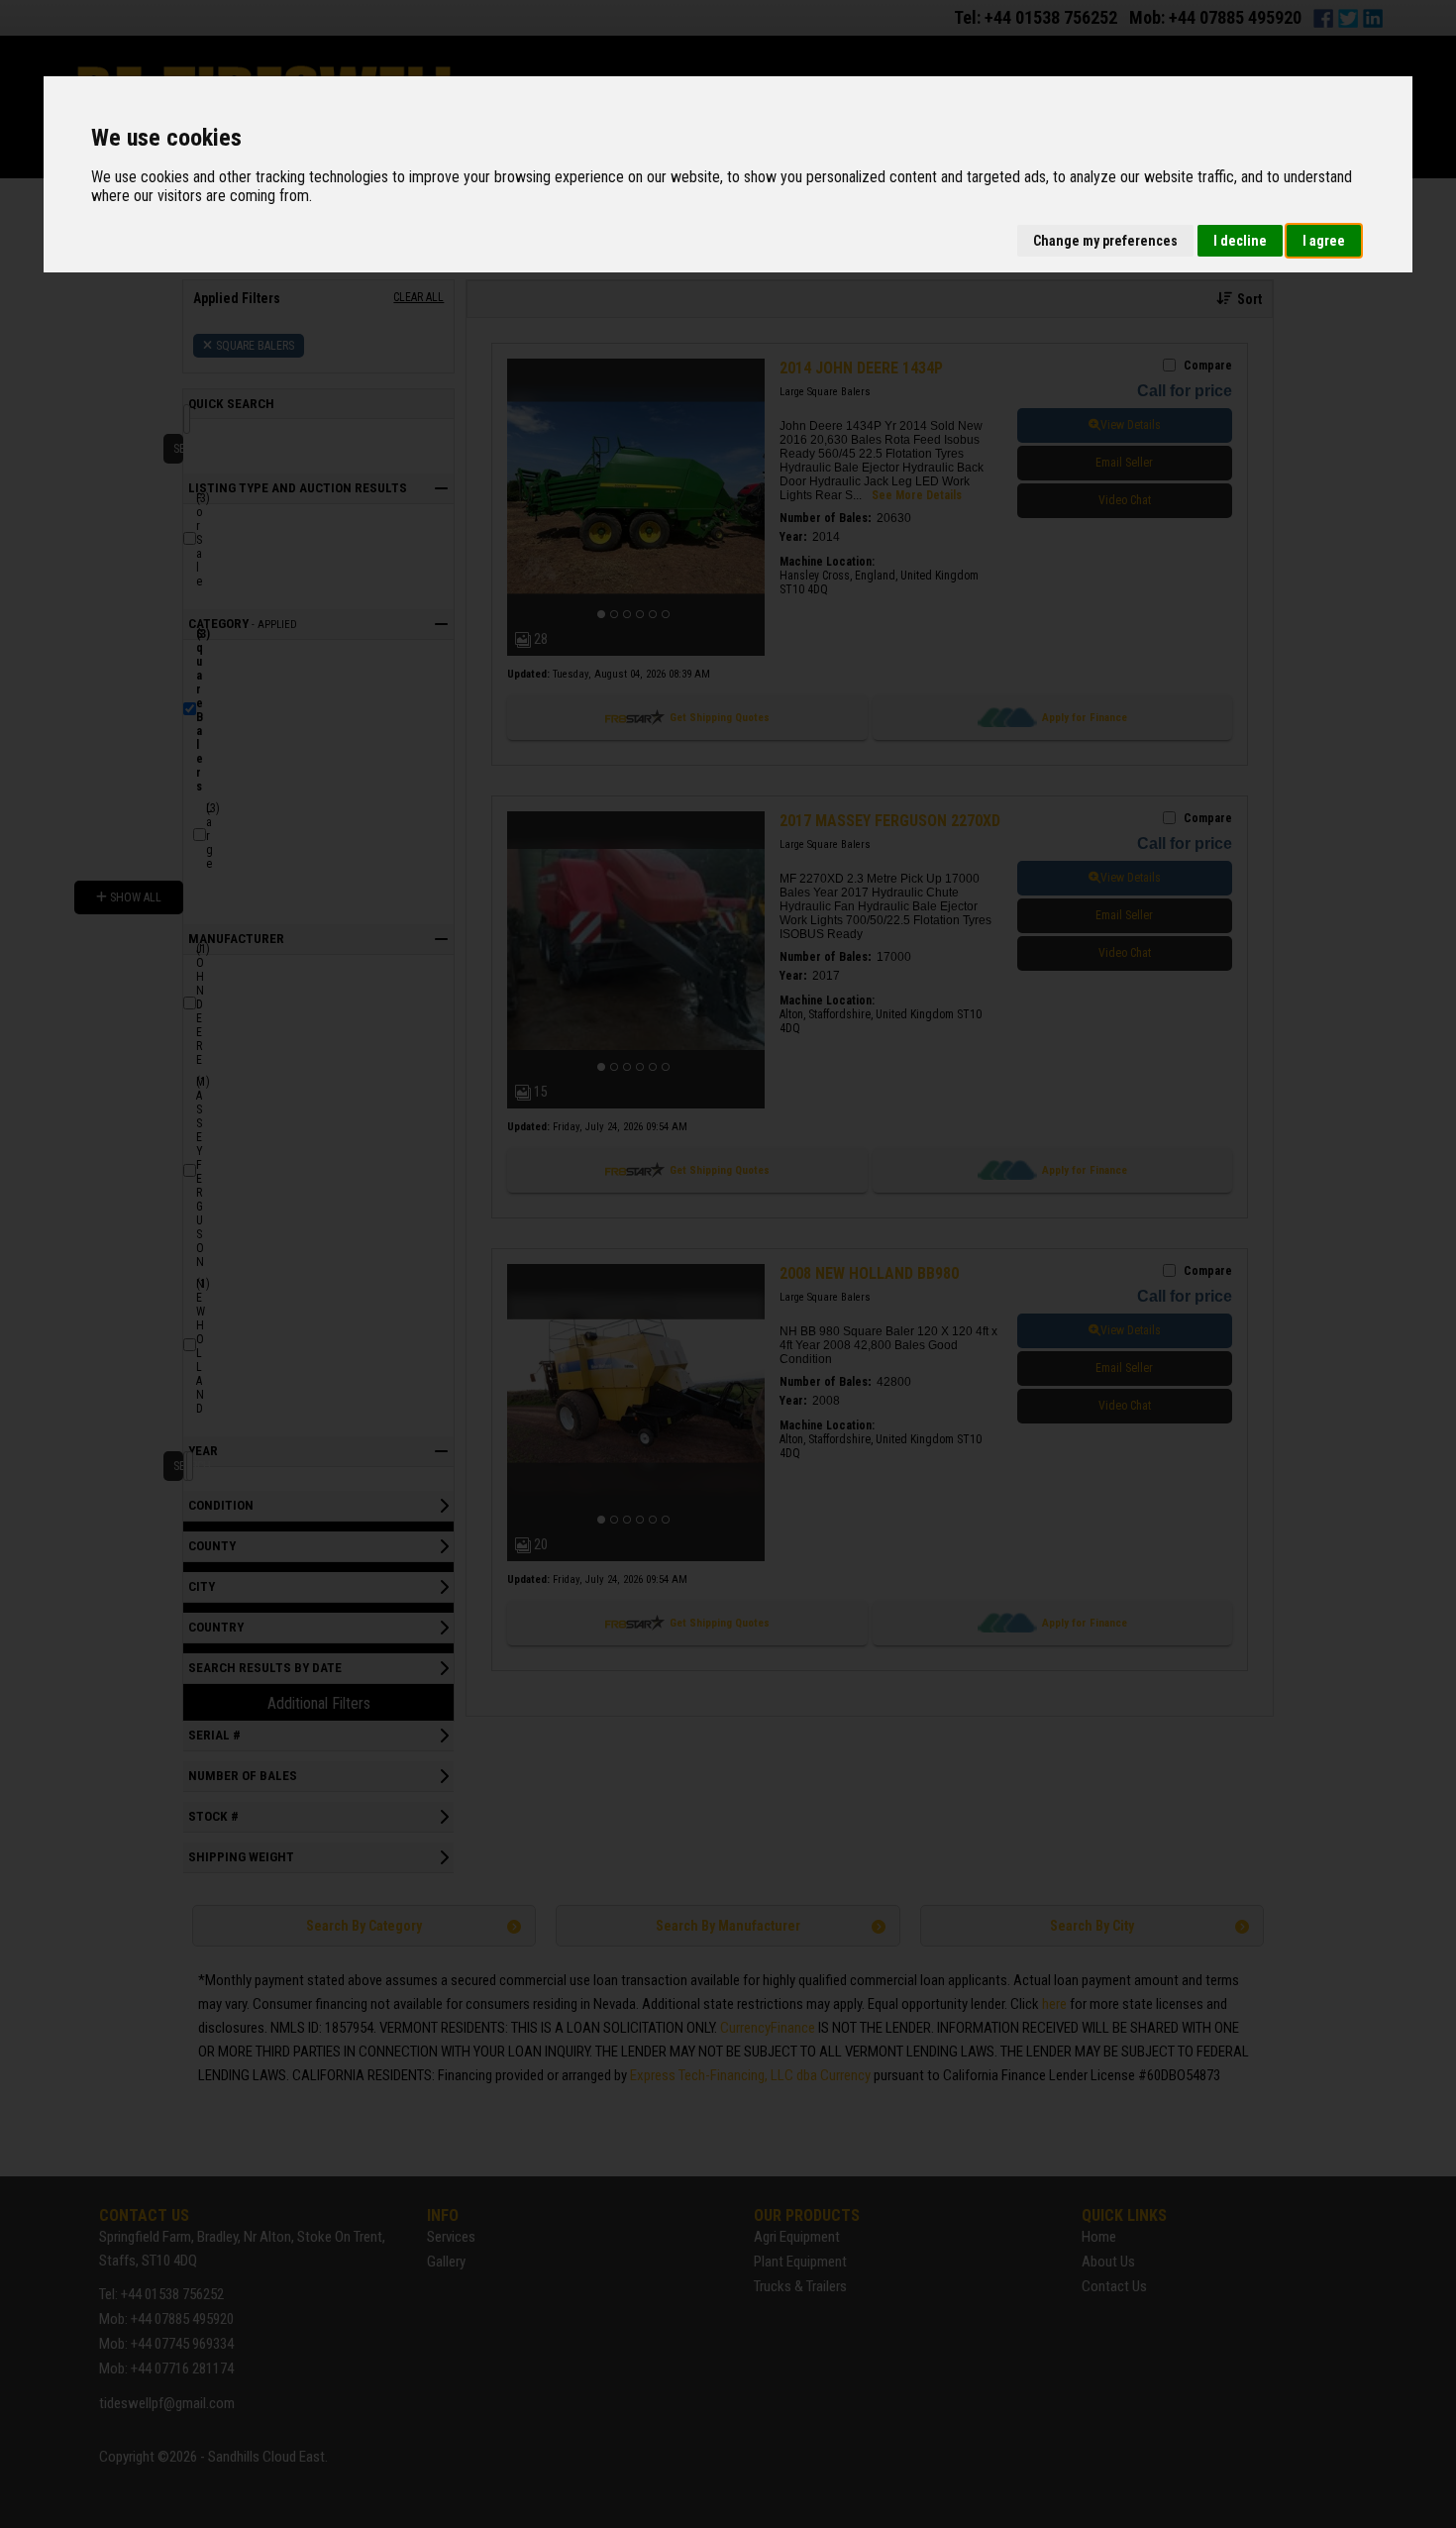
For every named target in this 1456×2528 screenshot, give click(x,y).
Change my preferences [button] (1105, 241)
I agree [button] (1324, 241)
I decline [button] (1240, 241)
